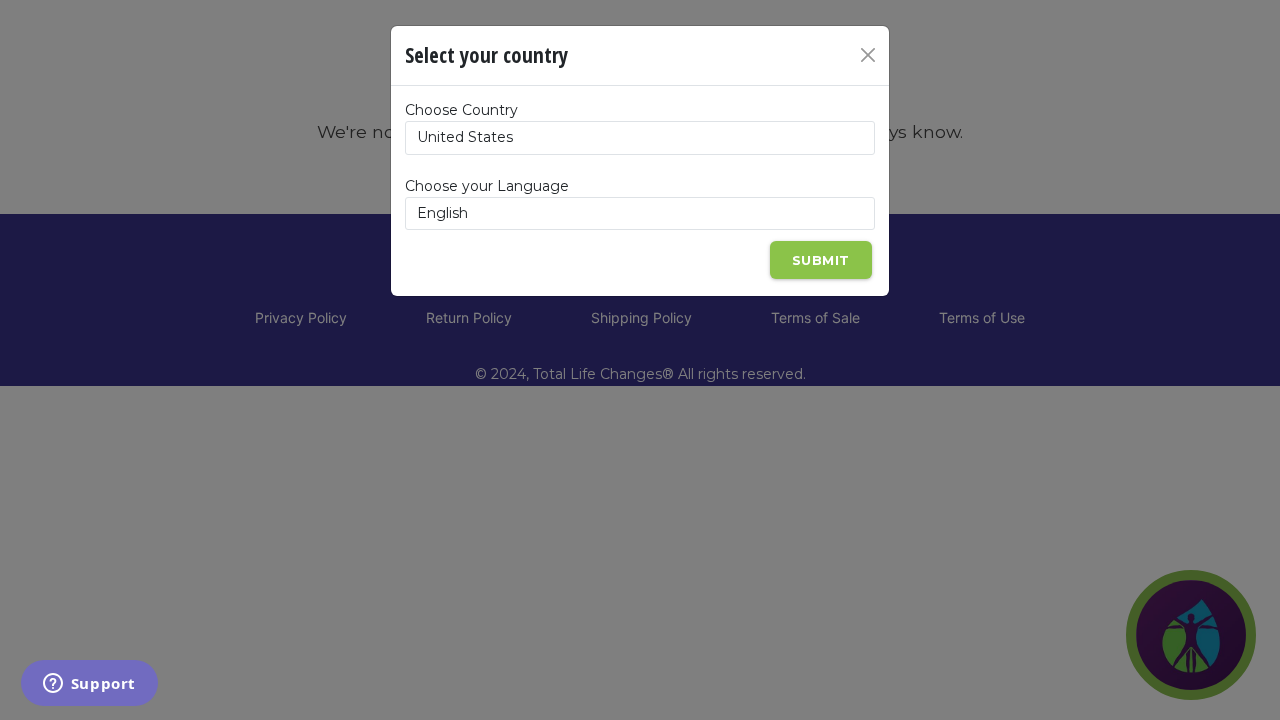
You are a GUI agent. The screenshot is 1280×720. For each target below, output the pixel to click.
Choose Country (461, 110)
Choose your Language (487, 186)
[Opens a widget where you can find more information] (89, 685)
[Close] (868, 55)
